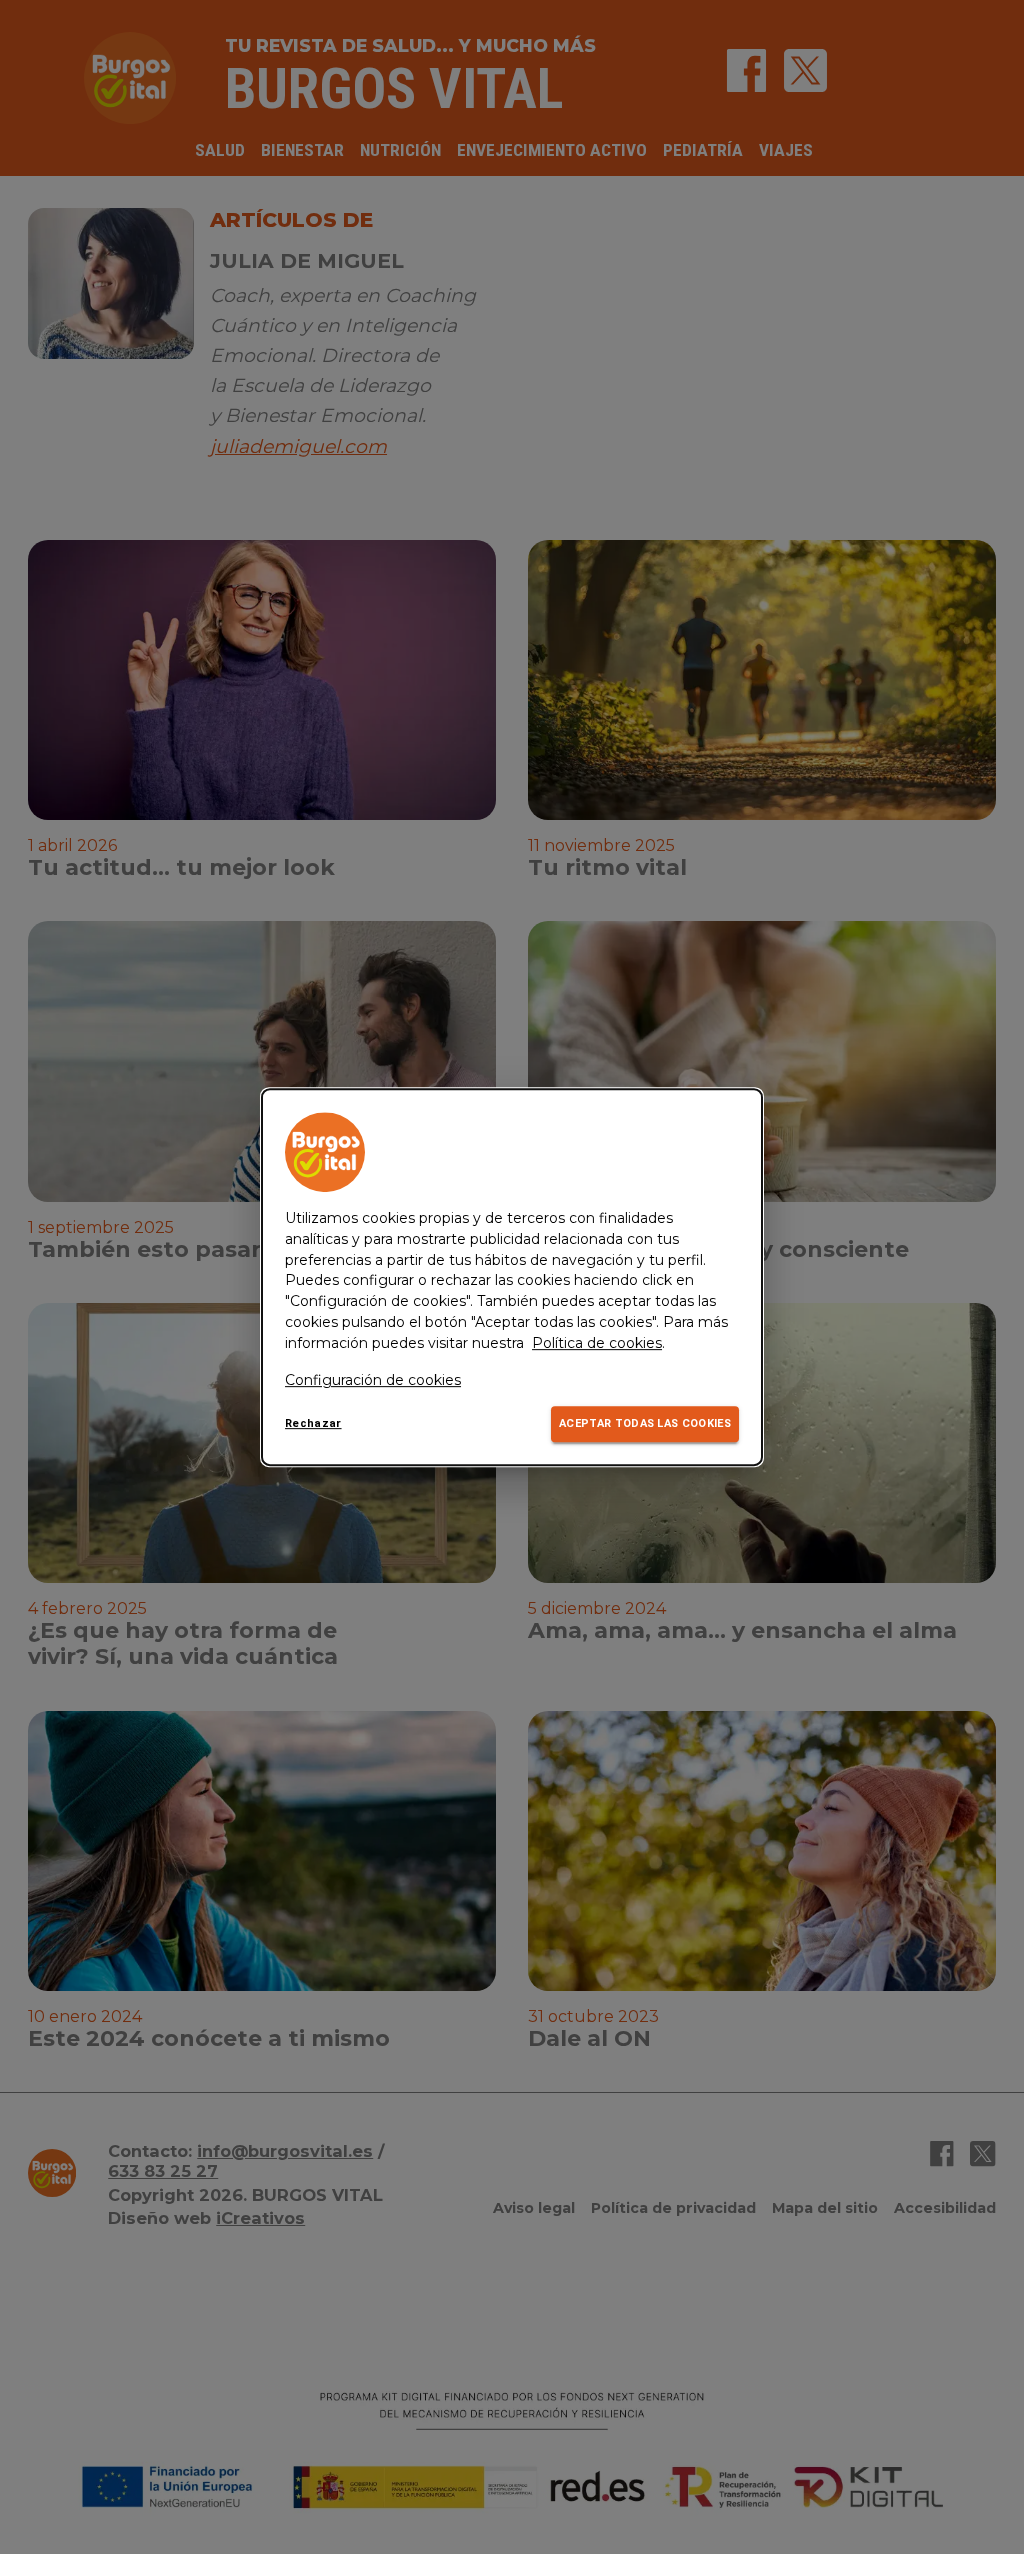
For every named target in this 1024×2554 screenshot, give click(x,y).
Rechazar (313, 1424)
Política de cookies (597, 1343)
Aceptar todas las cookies (645, 1424)
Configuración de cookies (373, 1380)
